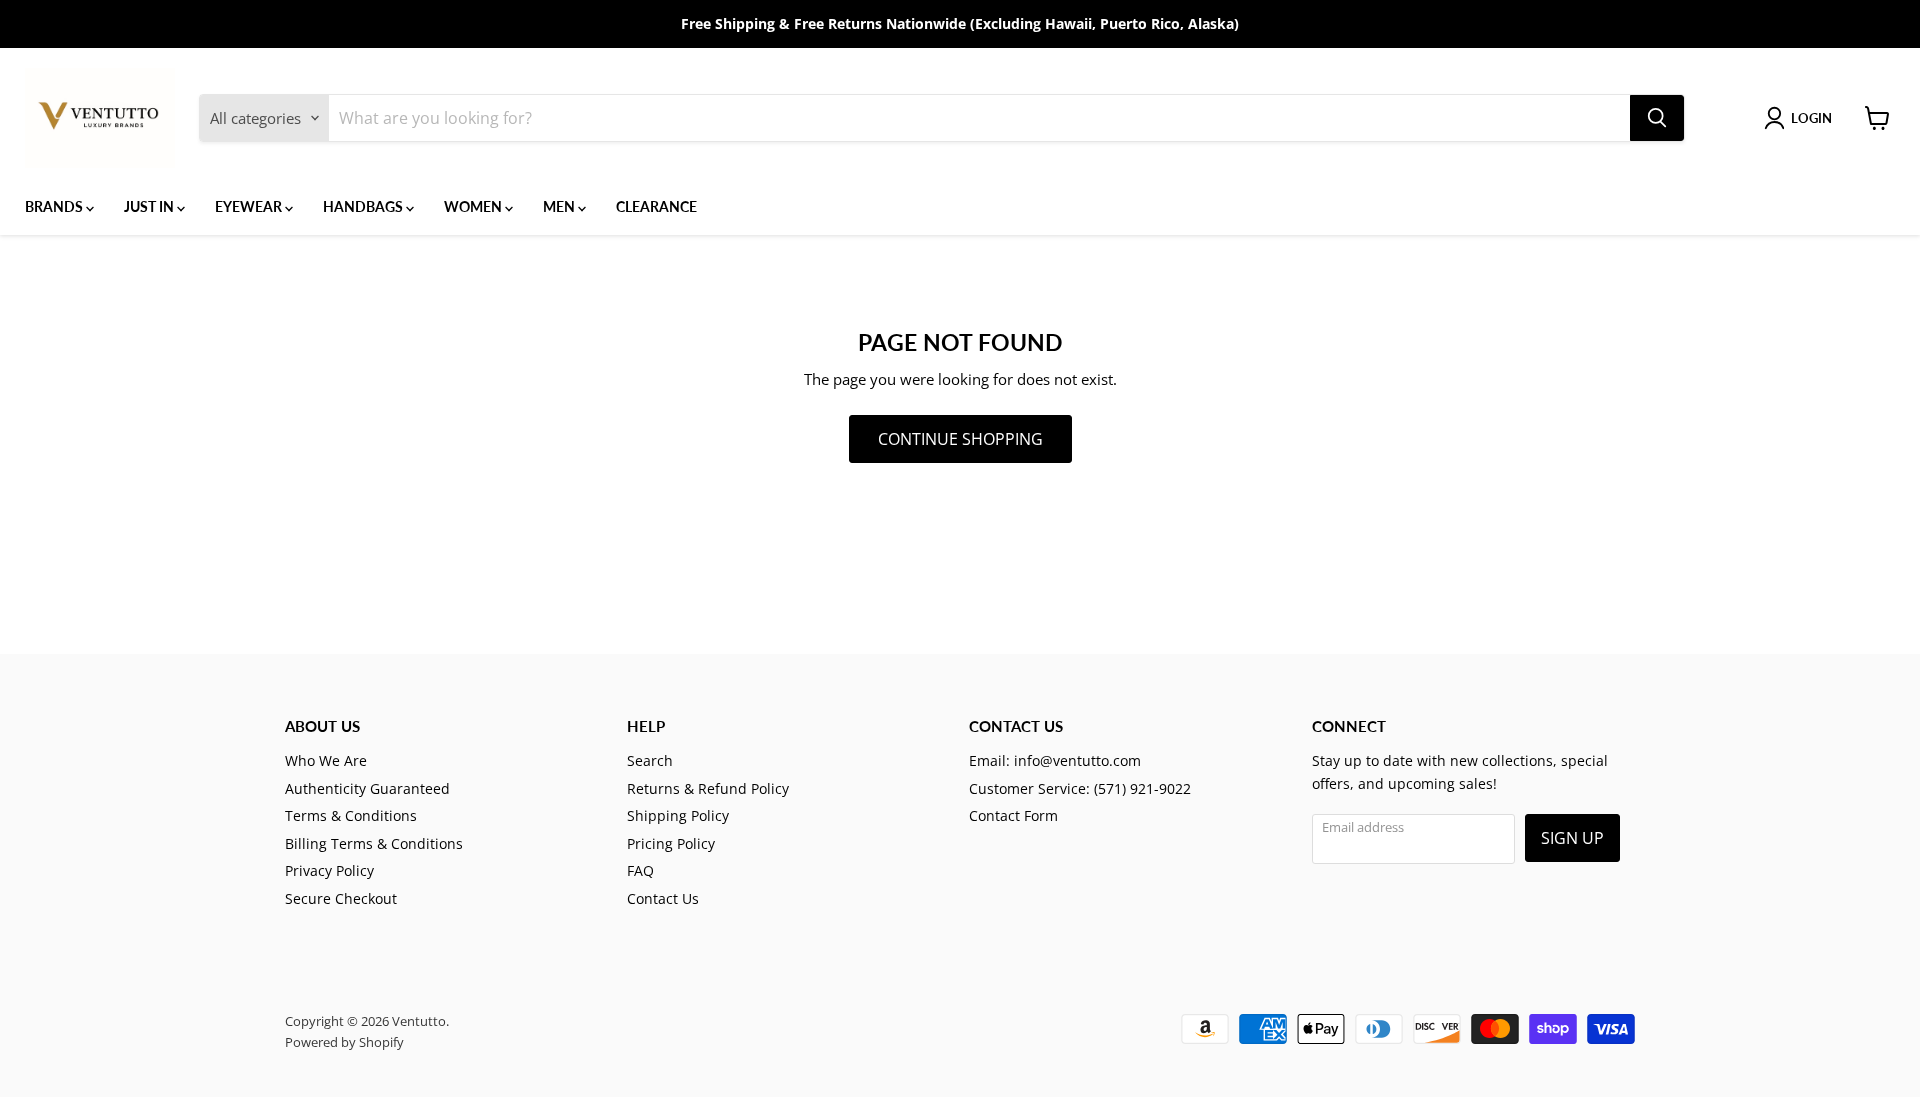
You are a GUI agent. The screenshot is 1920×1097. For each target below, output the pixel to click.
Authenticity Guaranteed (367, 788)
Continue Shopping (960, 439)
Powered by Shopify (344, 1042)
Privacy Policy (329, 870)
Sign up (1572, 838)
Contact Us (663, 898)
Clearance (656, 206)
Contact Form (1013, 815)
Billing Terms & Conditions (374, 843)
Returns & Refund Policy (708, 788)
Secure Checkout (341, 898)
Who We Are (326, 760)
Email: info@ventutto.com (1055, 760)
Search (650, 760)
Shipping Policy (678, 815)
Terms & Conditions (351, 815)
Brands (55, 206)
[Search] (1657, 118)
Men (560, 206)
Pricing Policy (671, 843)
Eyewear (250, 206)
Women (474, 206)
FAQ (640, 870)
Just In (150, 206)
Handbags (364, 206)
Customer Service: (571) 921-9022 (1080, 788)
